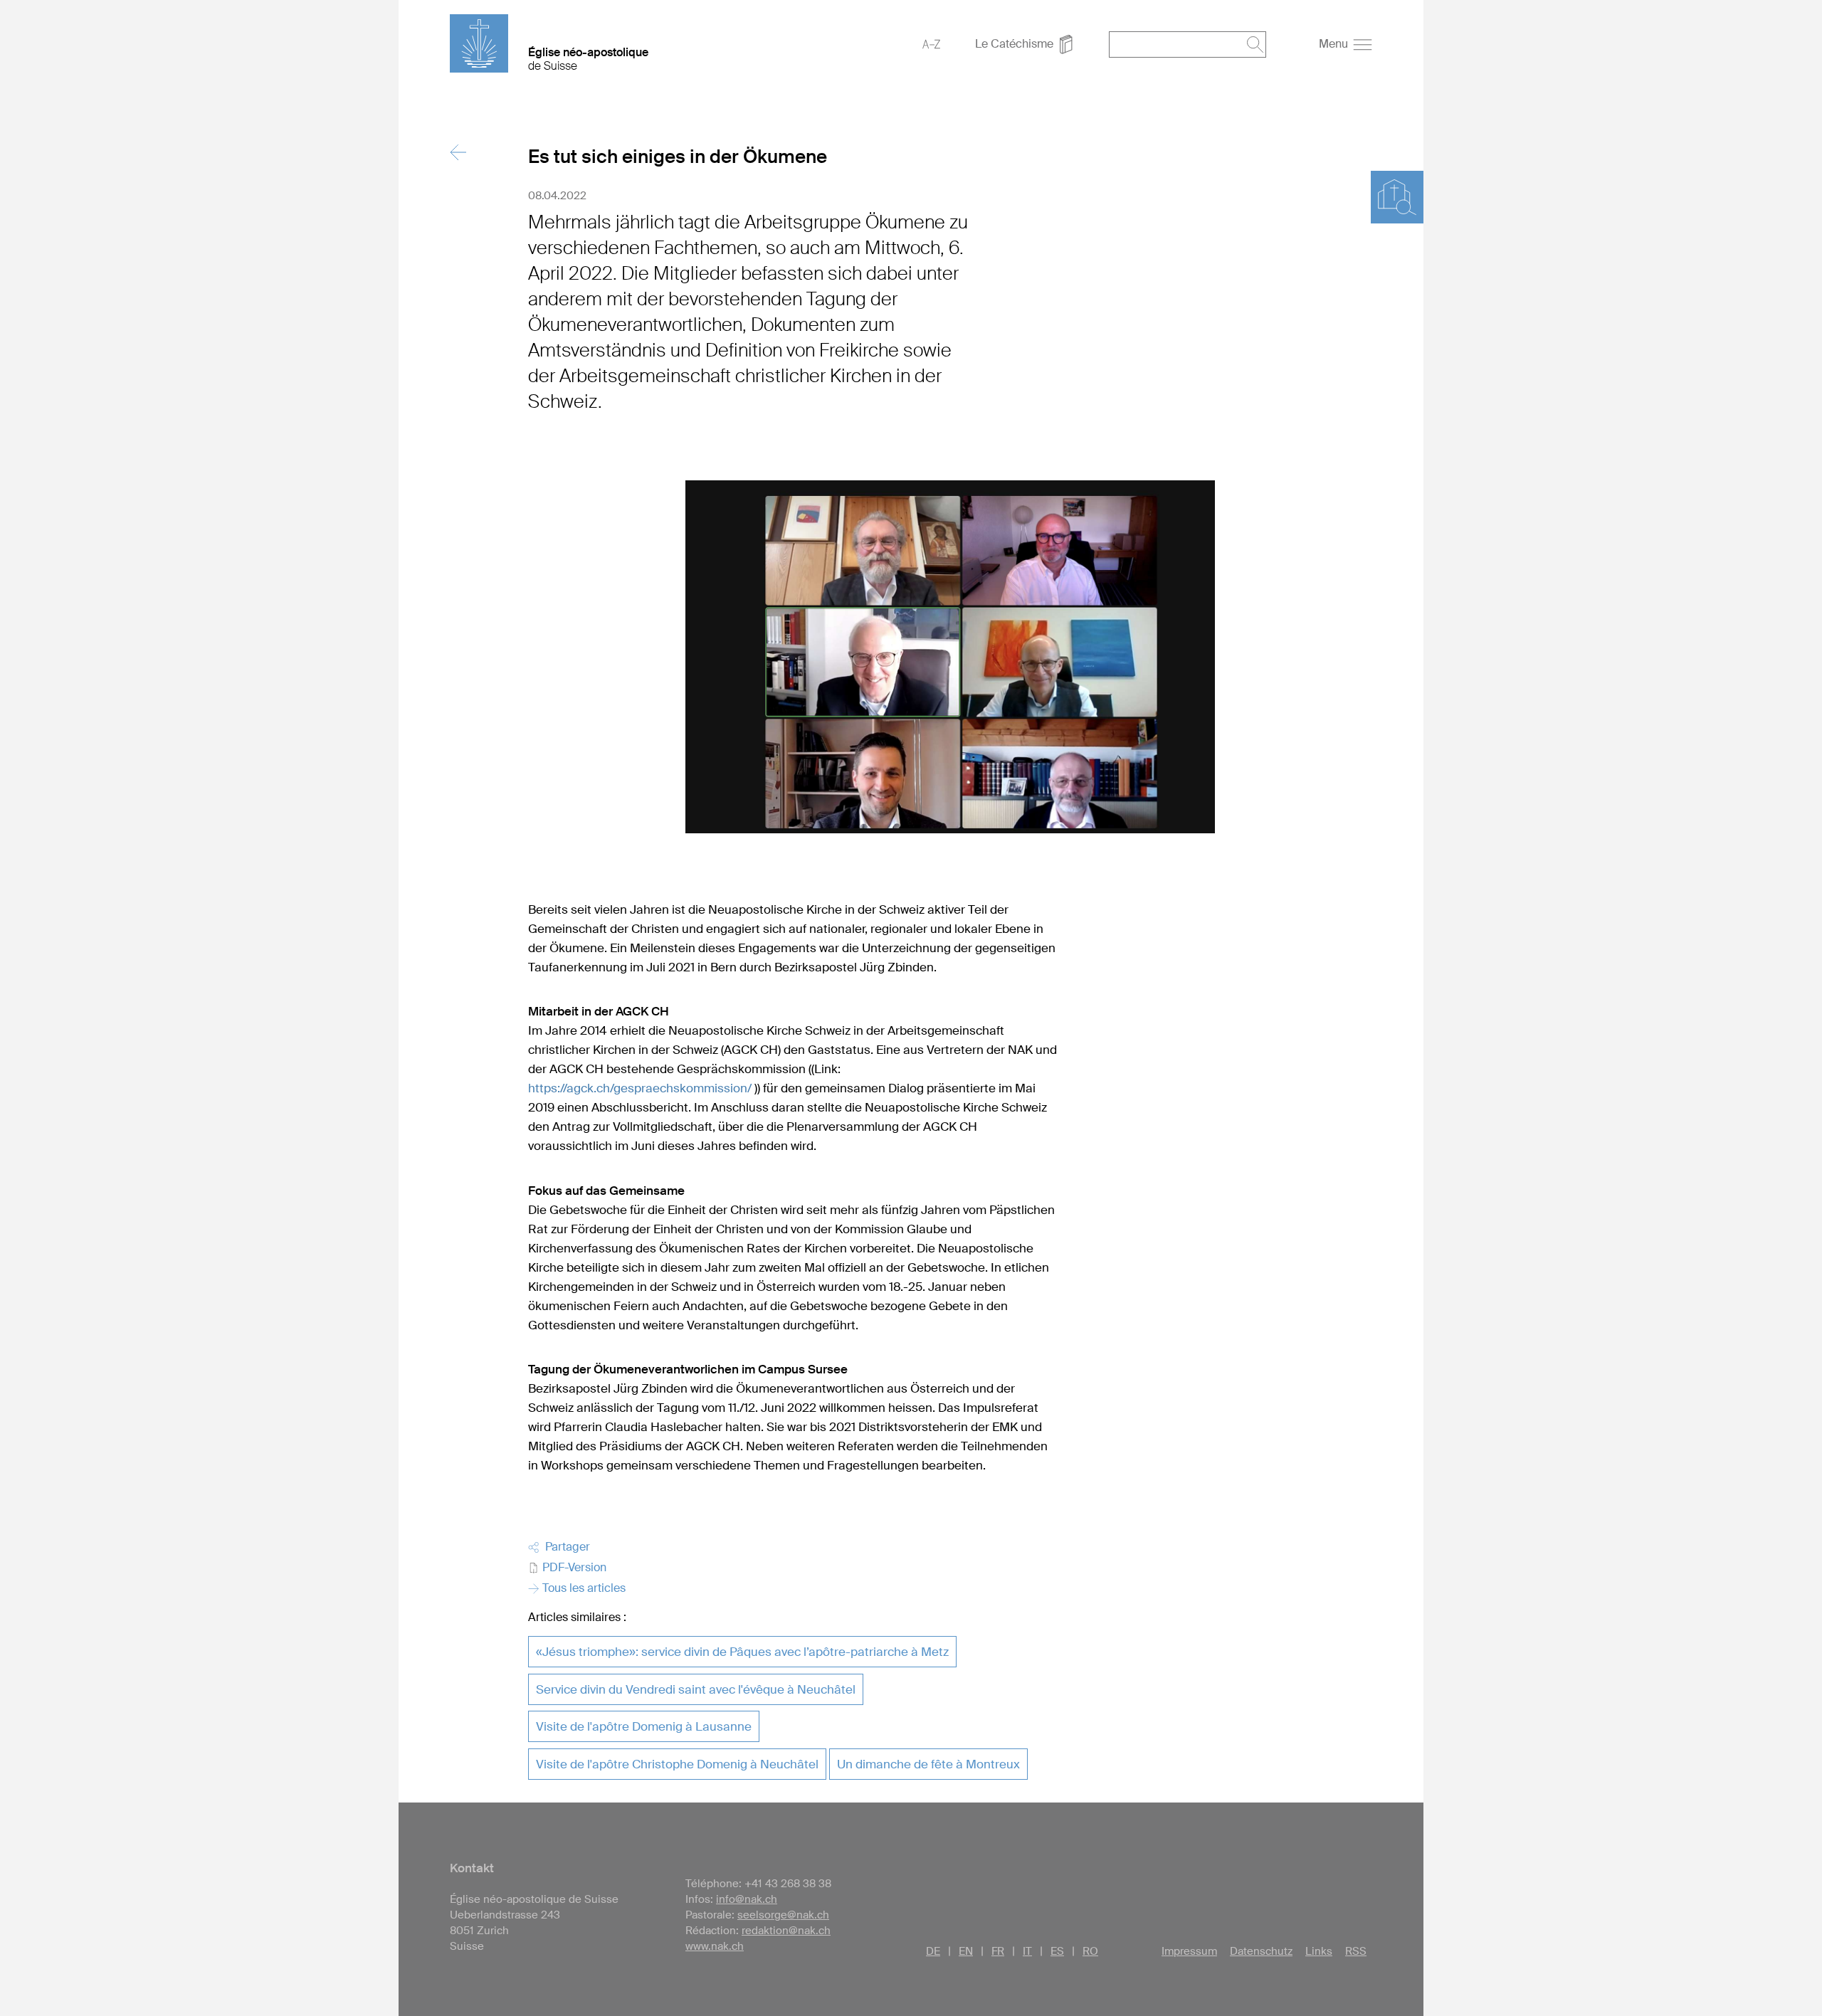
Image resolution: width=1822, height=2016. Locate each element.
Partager (565, 1547)
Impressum (1189, 1951)
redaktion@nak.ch (786, 1931)
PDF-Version (573, 1567)
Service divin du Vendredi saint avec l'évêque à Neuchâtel (696, 1689)
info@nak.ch (747, 1899)
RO (1090, 1951)
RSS (1356, 1951)
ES (1057, 1951)
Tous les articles (583, 1588)
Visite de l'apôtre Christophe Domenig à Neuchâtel (677, 1764)
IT (1027, 1951)
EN (966, 1951)
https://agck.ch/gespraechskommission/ (640, 1088)
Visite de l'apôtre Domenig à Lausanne (644, 1726)
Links (1319, 1951)
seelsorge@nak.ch (783, 1915)
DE (933, 1951)
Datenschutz (1261, 1951)
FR (998, 1951)
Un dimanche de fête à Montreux (928, 1764)
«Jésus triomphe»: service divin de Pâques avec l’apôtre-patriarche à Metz (742, 1652)
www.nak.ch (715, 1946)
